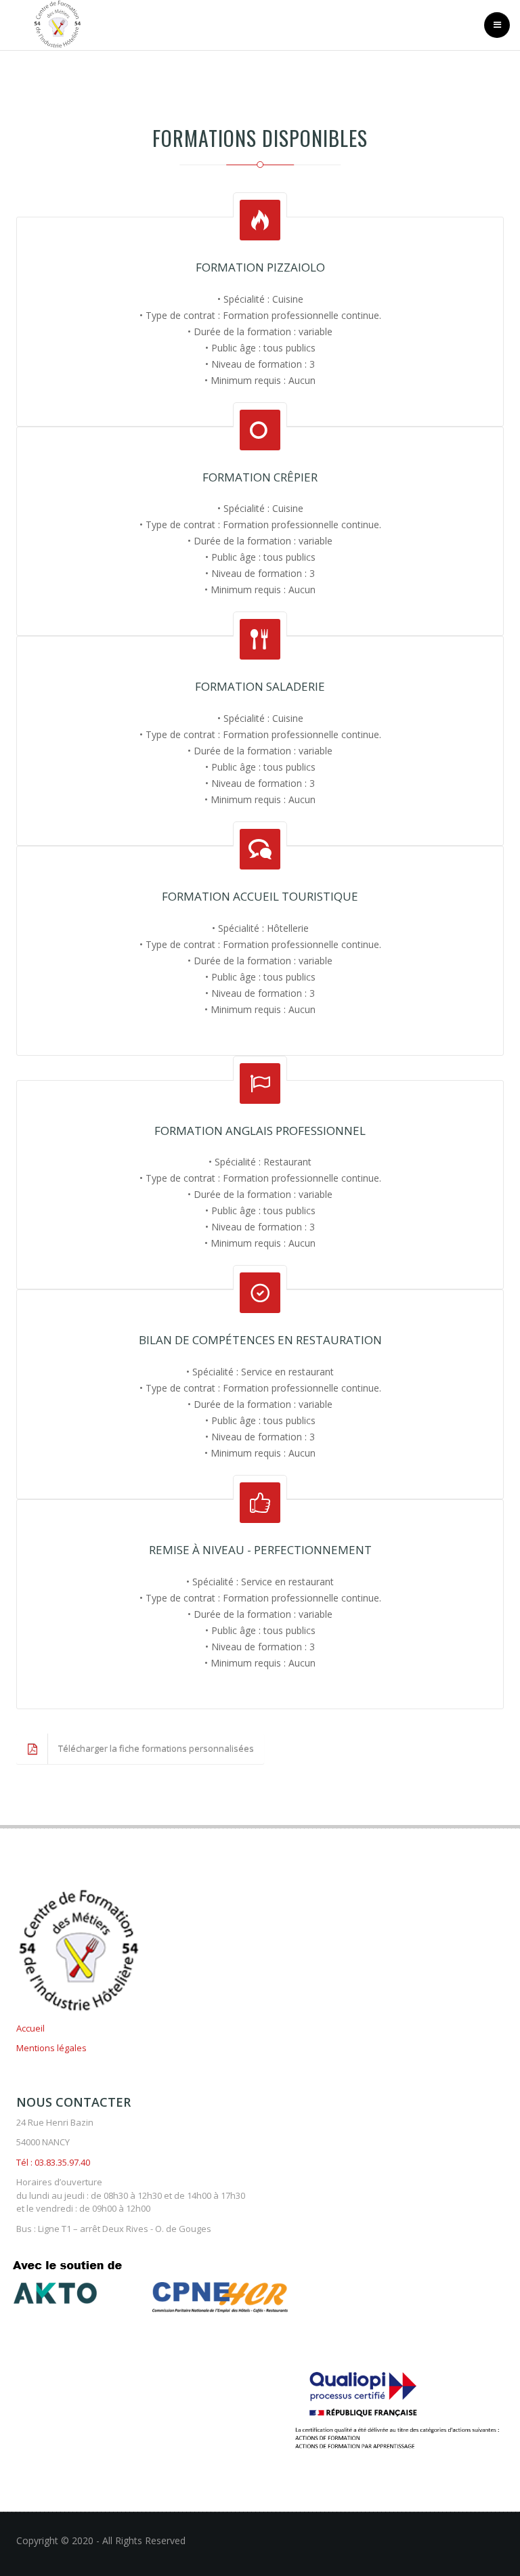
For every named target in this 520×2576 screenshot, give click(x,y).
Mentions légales (51, 2048)
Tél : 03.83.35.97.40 (53, 2162)
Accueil (30, 2028)
